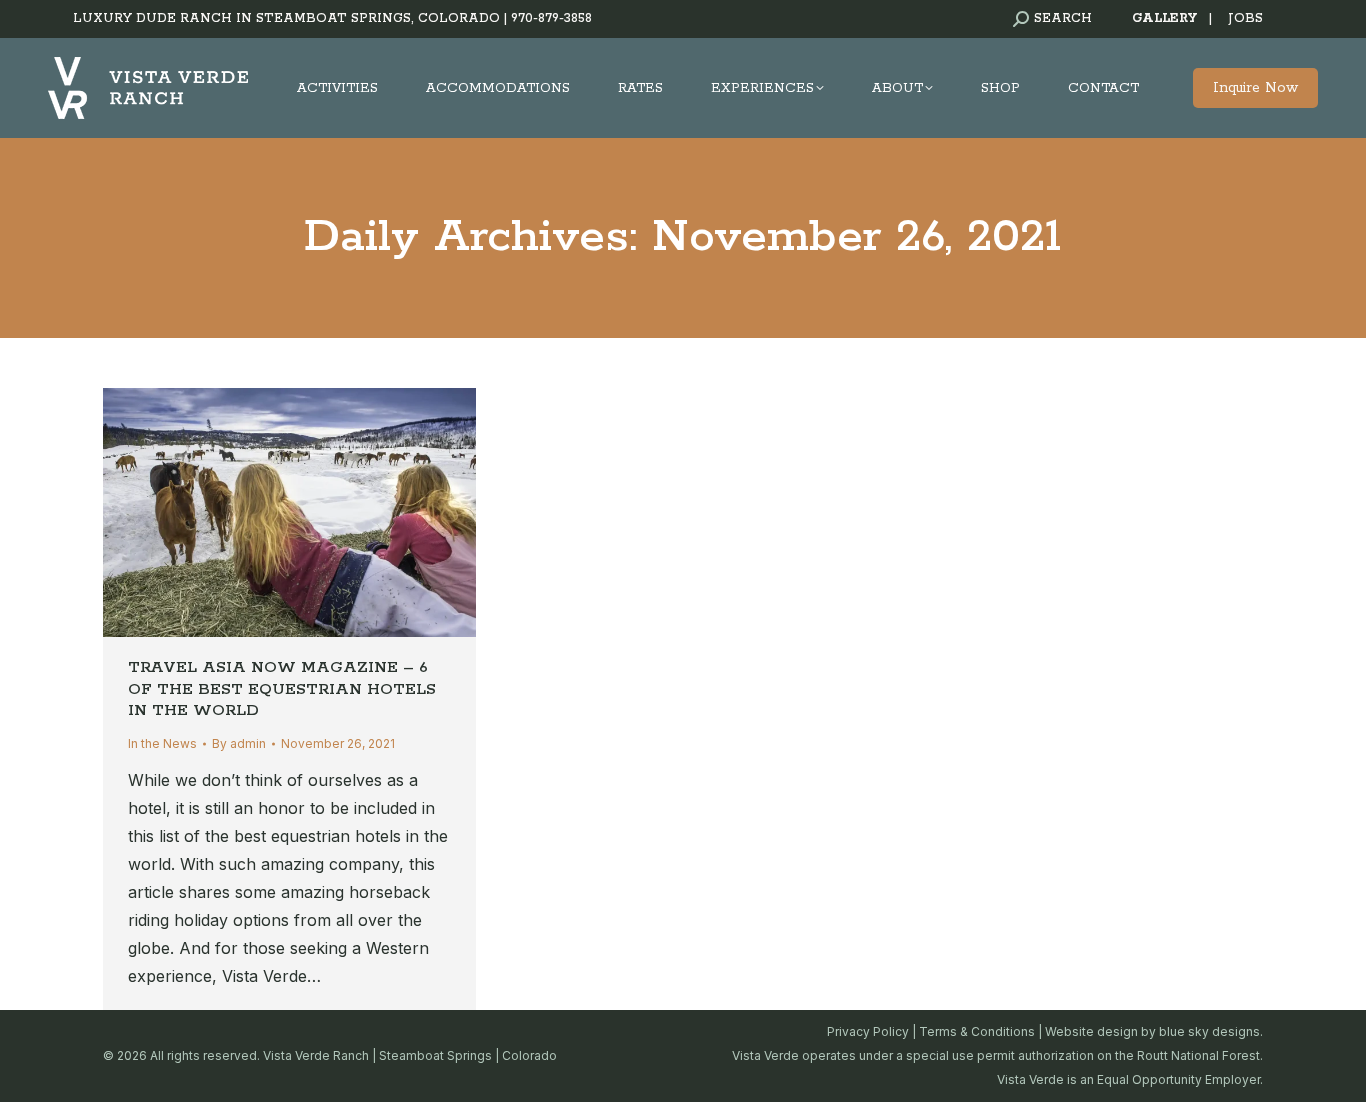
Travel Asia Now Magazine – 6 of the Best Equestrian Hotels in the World (282, 689)
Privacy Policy (868, 1031)
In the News (162, 743)
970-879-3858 (551, 18)
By (239, 743)
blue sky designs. (1211, 1031)
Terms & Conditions (977, 1031)
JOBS (1245, 18)
